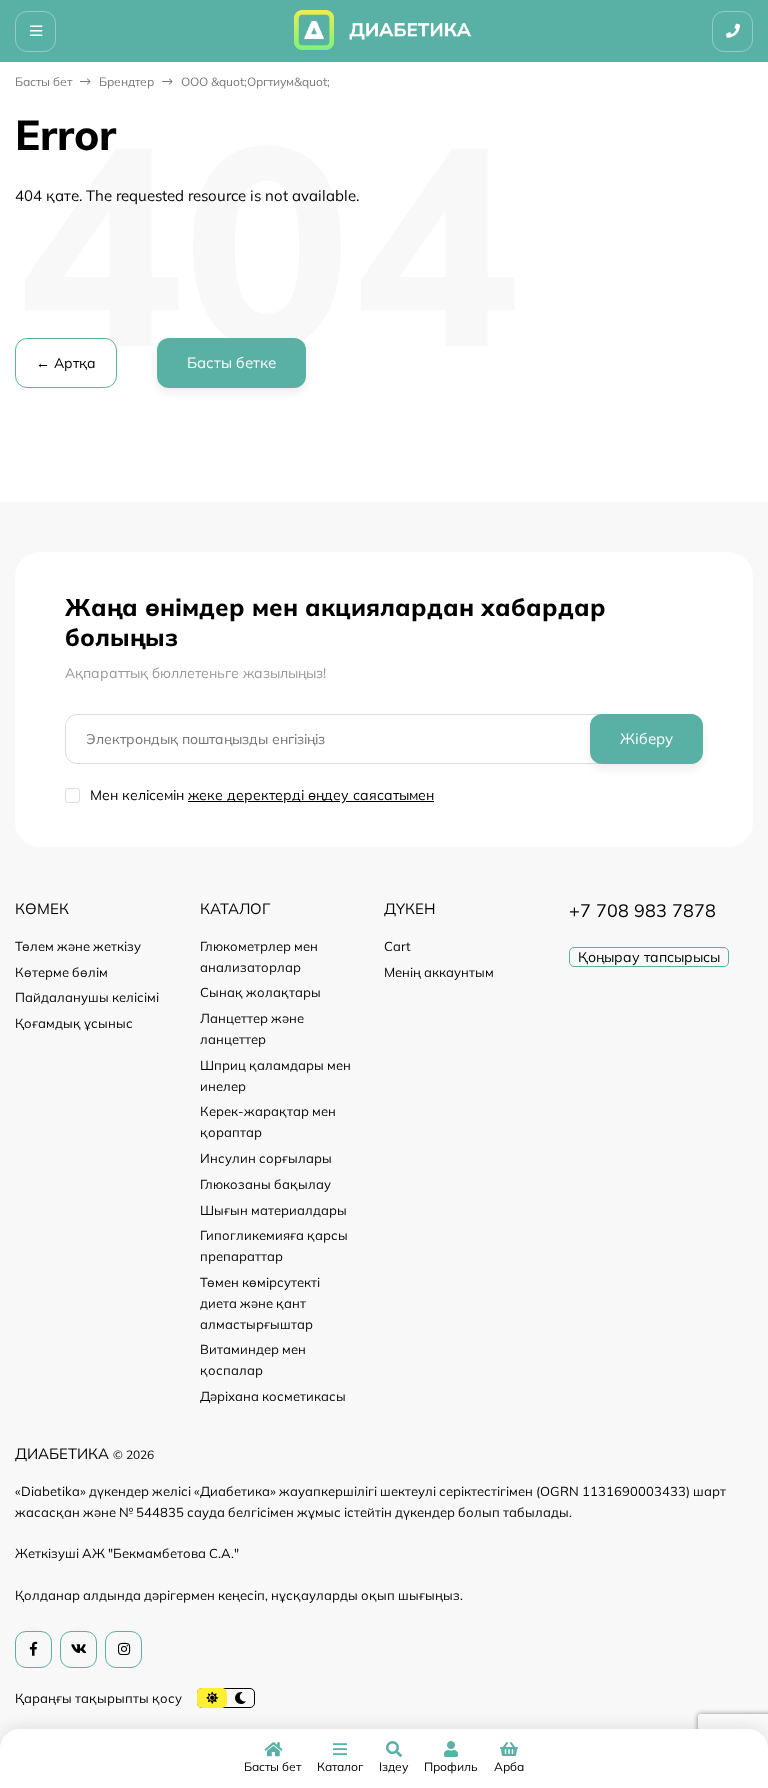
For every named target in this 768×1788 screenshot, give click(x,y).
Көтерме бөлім (61, 972)
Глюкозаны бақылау (265, 1184)
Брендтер (126, 81)
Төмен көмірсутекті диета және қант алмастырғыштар (260, 1303)
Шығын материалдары (273, 1210)
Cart (397, 946)
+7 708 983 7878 (642, 910)
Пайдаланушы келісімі (87, 997)
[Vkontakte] (78, 1649)
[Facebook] (33, 1649)
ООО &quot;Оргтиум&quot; (255, 81)
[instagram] (123, 1649)
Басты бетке (231, 362)
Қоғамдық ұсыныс (74, 1023)
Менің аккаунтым (439, 972)
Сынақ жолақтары (260, 992)
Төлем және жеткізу (78, 946)
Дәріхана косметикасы (273, 1396)
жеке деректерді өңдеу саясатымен (311, 795)
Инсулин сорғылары (266, 1158)
